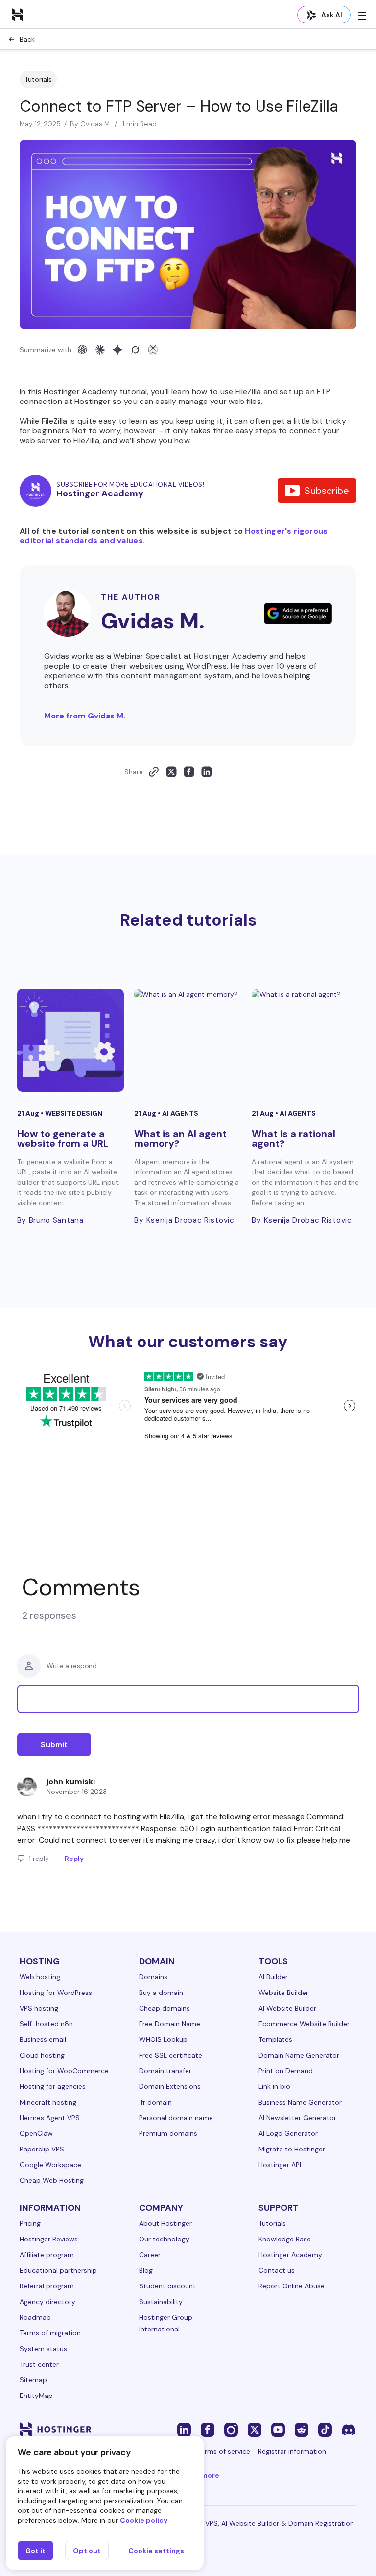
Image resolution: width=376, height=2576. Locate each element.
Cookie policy (144, 2520)
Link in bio (274, 2086)
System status (43, 2349)
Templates (275, 2039)
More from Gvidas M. (85, 716)
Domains (153, 1977)
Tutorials (38, 79)
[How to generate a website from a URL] (71, 1040)
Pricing (30, 2223)
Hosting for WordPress (56, 1993)
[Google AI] (117, 350)
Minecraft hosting (48, 2102)
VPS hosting (39, 2008)
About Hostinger (165, 2223)
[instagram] (231, 2429)
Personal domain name (176, 2118)
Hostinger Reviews (49, 2239)
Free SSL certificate (171, 2055)
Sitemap (33, 2380)
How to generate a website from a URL (63, 1139)
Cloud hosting (42, 2055)
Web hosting (40, 1977)
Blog (146, 2270)
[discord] (349, 2429)
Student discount (167, 2286)
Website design (74, 1113)
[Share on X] (171, 772)
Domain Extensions (170, 2086)
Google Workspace (50, 2165)
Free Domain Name (170, 2024)
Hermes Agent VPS (50, 2118)
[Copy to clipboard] (154, 772)
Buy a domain (161, 1993)
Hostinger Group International (166, 2323)
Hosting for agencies (53, 2086)
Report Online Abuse (292, 2286)
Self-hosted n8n (46, 2024)
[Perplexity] (153, 350)
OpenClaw (36, 2133)
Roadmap (35, 2317)
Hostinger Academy (290, 2255)
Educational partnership (58, 2270)
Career (150, 2255)
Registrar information (292, 2451)
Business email (43, 2039)
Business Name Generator (300, 2102)
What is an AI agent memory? (180, 1139)
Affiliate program (47, 2255)
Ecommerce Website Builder (304, 2024)
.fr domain (155, 2102)
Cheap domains (164, 2008)
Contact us (277, 2270)
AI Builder (273, 1977)
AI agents (180, 1113)
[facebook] (208, 2429)
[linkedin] (184, 2429)
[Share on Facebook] (189, 772)
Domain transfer (165, 2071)
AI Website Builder (287, 2008)
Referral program (47, 2286)
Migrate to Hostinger (292, 2149)
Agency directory (47, 2302)
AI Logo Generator (288, 2133)
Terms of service (224, 2451)
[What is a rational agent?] (305, 1040)
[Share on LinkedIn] (207, 772)
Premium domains (168, 2133)
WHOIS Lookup (163, 2039)
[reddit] (302, 2429)
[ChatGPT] (82, 350)
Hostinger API (280, 2165)
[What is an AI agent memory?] (188, 1040)
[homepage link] (18, 14)
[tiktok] (325, 2429)
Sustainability (161, 2302)
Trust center (39, 2364)
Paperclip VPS (42, 2149)
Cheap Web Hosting (52, 2180)
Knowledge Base (285, 2239)
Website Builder (283, 1993)
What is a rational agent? (294, 1139)
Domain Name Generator (299, 2055)
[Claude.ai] (100, 350)
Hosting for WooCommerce (64, 2071)
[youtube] (278, 2429)
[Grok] (135, 350)
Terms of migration (50, 2333)
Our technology (164, 2239)
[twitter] (255, 2429)
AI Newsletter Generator (297, 2118)
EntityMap (36, 2396)
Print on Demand (286, 2071)
